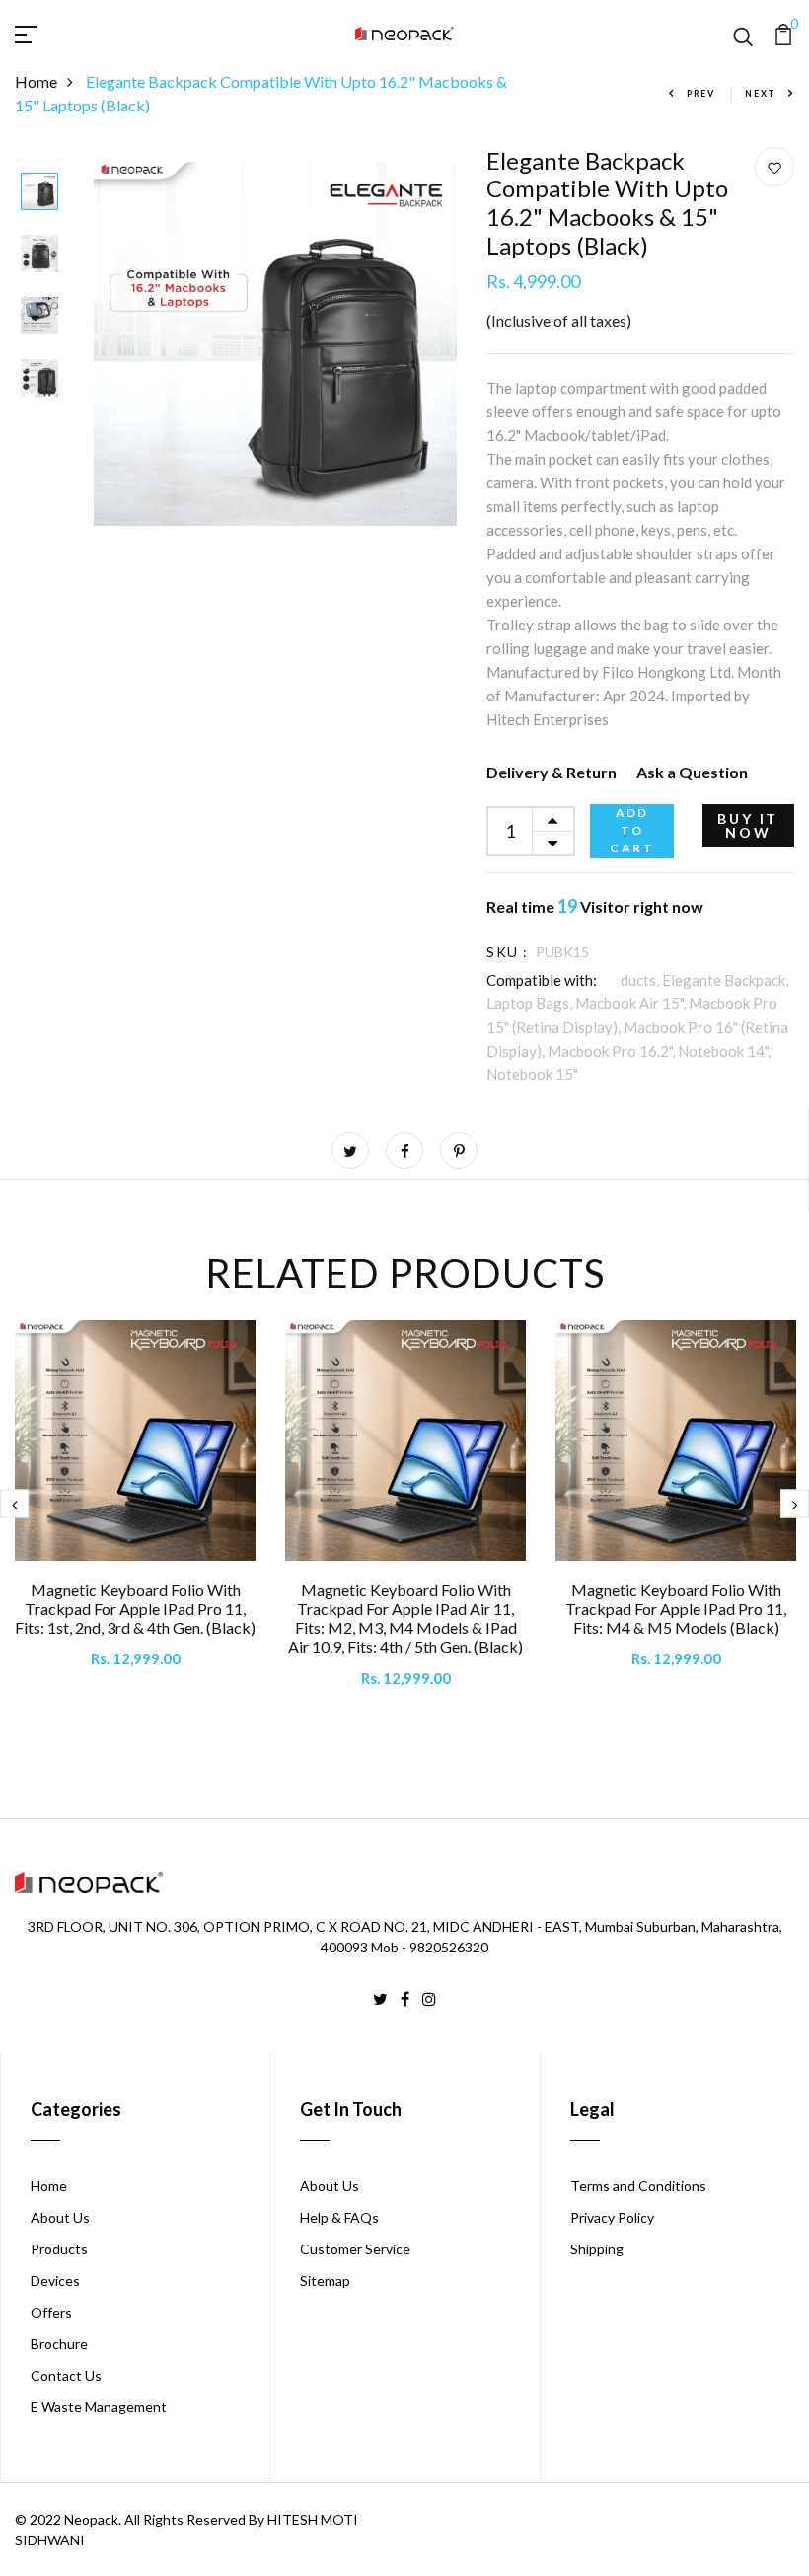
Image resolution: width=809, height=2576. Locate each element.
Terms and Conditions (638, 2186)
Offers (51, 2312)
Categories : (527, 980)
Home (36, 81)
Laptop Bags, (531, 1003)
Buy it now (748, 825)
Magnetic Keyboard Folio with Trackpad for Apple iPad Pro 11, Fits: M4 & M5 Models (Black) (676, 1609)
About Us (60, 2217)
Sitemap (325, 2281)
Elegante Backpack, (725, 980)
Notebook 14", (724, 1051)
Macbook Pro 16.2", (613, 1051)
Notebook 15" (532, 1074)
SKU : (507, 952)
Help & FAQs (339, 2217)
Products (59, 2249)
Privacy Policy (612, 2217)
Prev (701, 93)
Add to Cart (632, 830)
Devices (55, 2281)
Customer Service (355, 2249)
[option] (39, 193)
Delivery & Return (552, 772)
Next (761, 93)
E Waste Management (99, 2407)
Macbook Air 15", (632, 1003)
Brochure (59, 2344)
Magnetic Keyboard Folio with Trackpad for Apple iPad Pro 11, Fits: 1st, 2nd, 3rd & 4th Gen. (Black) (135, 1609)
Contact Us (66, 2375)
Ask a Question (692, 772)
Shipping (597, 2249)
